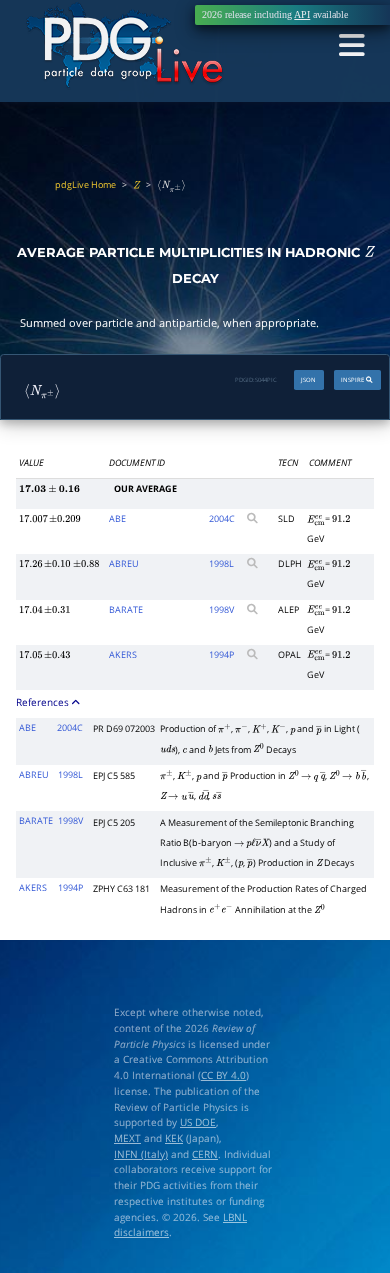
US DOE (198, 1122)
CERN (205, 1154)
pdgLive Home (85, 184)
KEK (174, 1138)
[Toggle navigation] (351, 46)
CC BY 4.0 (223, 1075)
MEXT (127, 1138)
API (302, 14)
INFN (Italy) (141, 1154)
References (44, 702)
